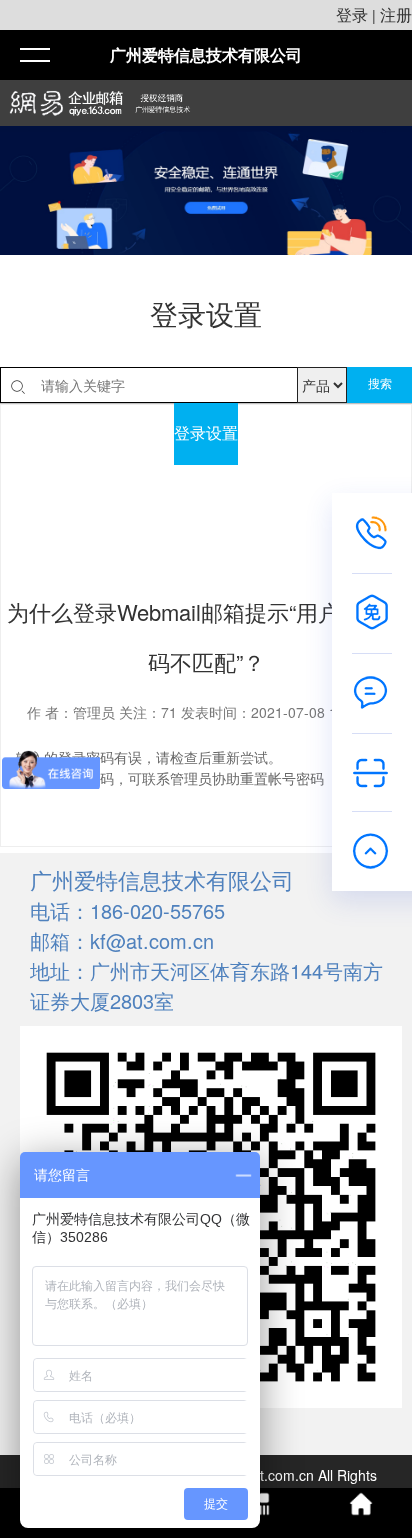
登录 (352, 14)
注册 (396, 14)
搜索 (380, 384)
